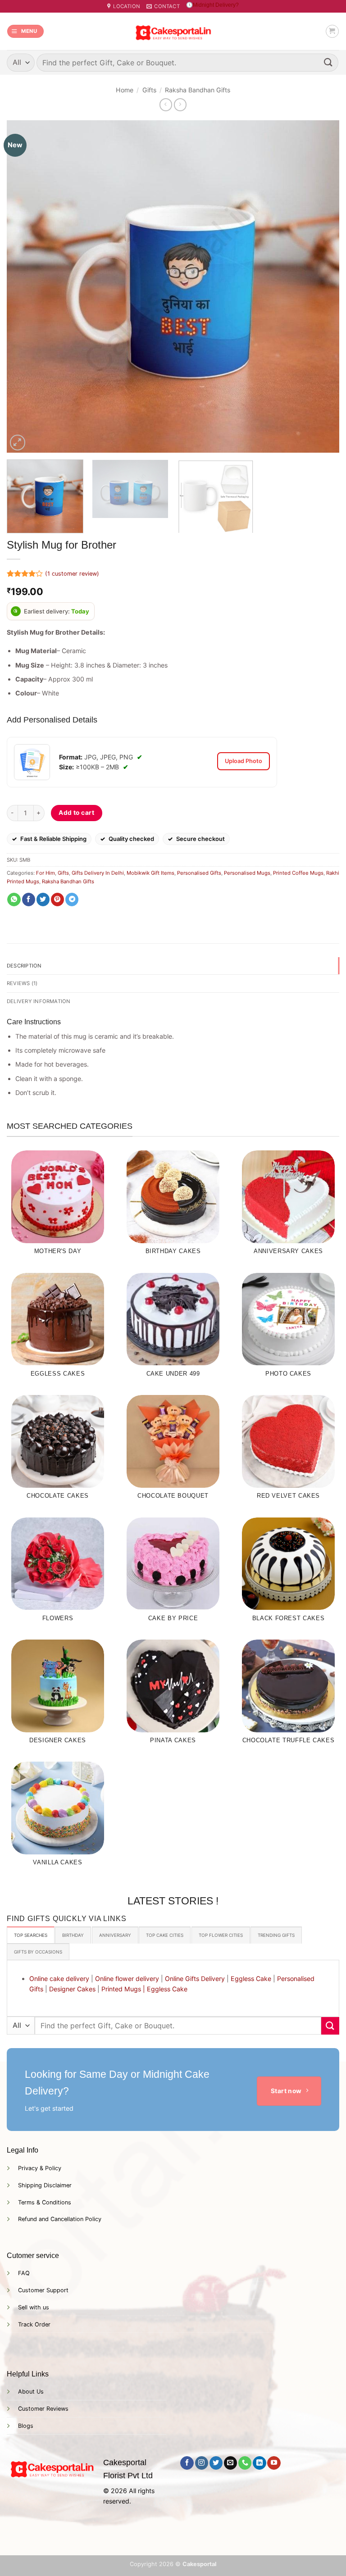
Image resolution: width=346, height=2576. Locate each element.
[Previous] (25, 286)
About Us (31, 2392)
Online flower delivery (127, 1979)
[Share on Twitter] (43, 900)
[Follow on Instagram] (202, 2463)
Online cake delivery (59, 1979)
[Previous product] (180, 104)
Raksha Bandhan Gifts (198, 90)
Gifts (149, 90)
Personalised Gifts (199, 873)
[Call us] (245, 2463)
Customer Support (43, 2290)
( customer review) (72, 574)
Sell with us (34, 2307)
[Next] (321, 286)
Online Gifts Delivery (195, 1979)
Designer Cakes (72, 1989)
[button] (25, 31)
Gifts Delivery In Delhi (98, 873)
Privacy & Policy (40, 2168)
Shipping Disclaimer (45, 2185)
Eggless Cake (251, 1979)
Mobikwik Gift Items (150, 873)
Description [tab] (24, 966)
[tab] (31, 1935)
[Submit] (328, 62)
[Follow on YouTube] (274, 2463)
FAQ (24, 2273)
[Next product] (166, 104)
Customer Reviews (43, 2409)
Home (125, 90)
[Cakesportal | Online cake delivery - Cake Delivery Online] (173, 31)
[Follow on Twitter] (216, 2463)
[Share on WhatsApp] (14, 900)
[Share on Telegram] (72, 900)
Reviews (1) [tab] (22, 983)
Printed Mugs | (123, 1989)
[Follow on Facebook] (187, 2463)
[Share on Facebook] (29, 900)
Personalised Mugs (247, 873)
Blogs (26, 2426)
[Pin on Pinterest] (57, 900)
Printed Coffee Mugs (298, 873)
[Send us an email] (230, 2463)
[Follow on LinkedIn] (259, 2463)
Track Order (34, 2324)
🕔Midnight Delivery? (212, 5)
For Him (46, 873)
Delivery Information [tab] (39, 1001)
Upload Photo (244, 761)
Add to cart (76, 813)
